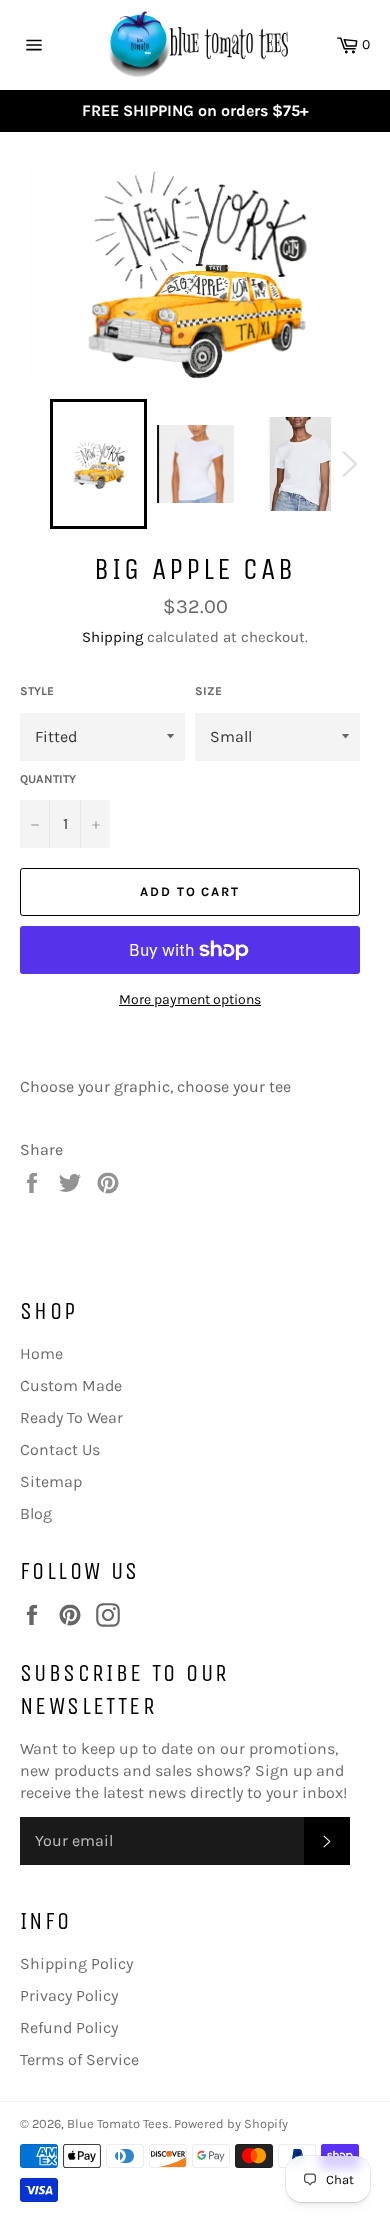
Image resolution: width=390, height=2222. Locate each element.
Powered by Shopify (231, 2123)
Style (37, 691)
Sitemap (51, 1481)
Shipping (112, 637)
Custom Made (71, 1385)
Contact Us (60, 1449)
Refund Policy (69, 2027)
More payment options (190, 999)
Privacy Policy (69, 1995)
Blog (36, 1513)
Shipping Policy (76, 1963)
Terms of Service (79, 2059)
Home (41, 1353)
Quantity (48, 779)
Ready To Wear (71, 1417)
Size (208, 691)
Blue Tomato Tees (118, 2123)
